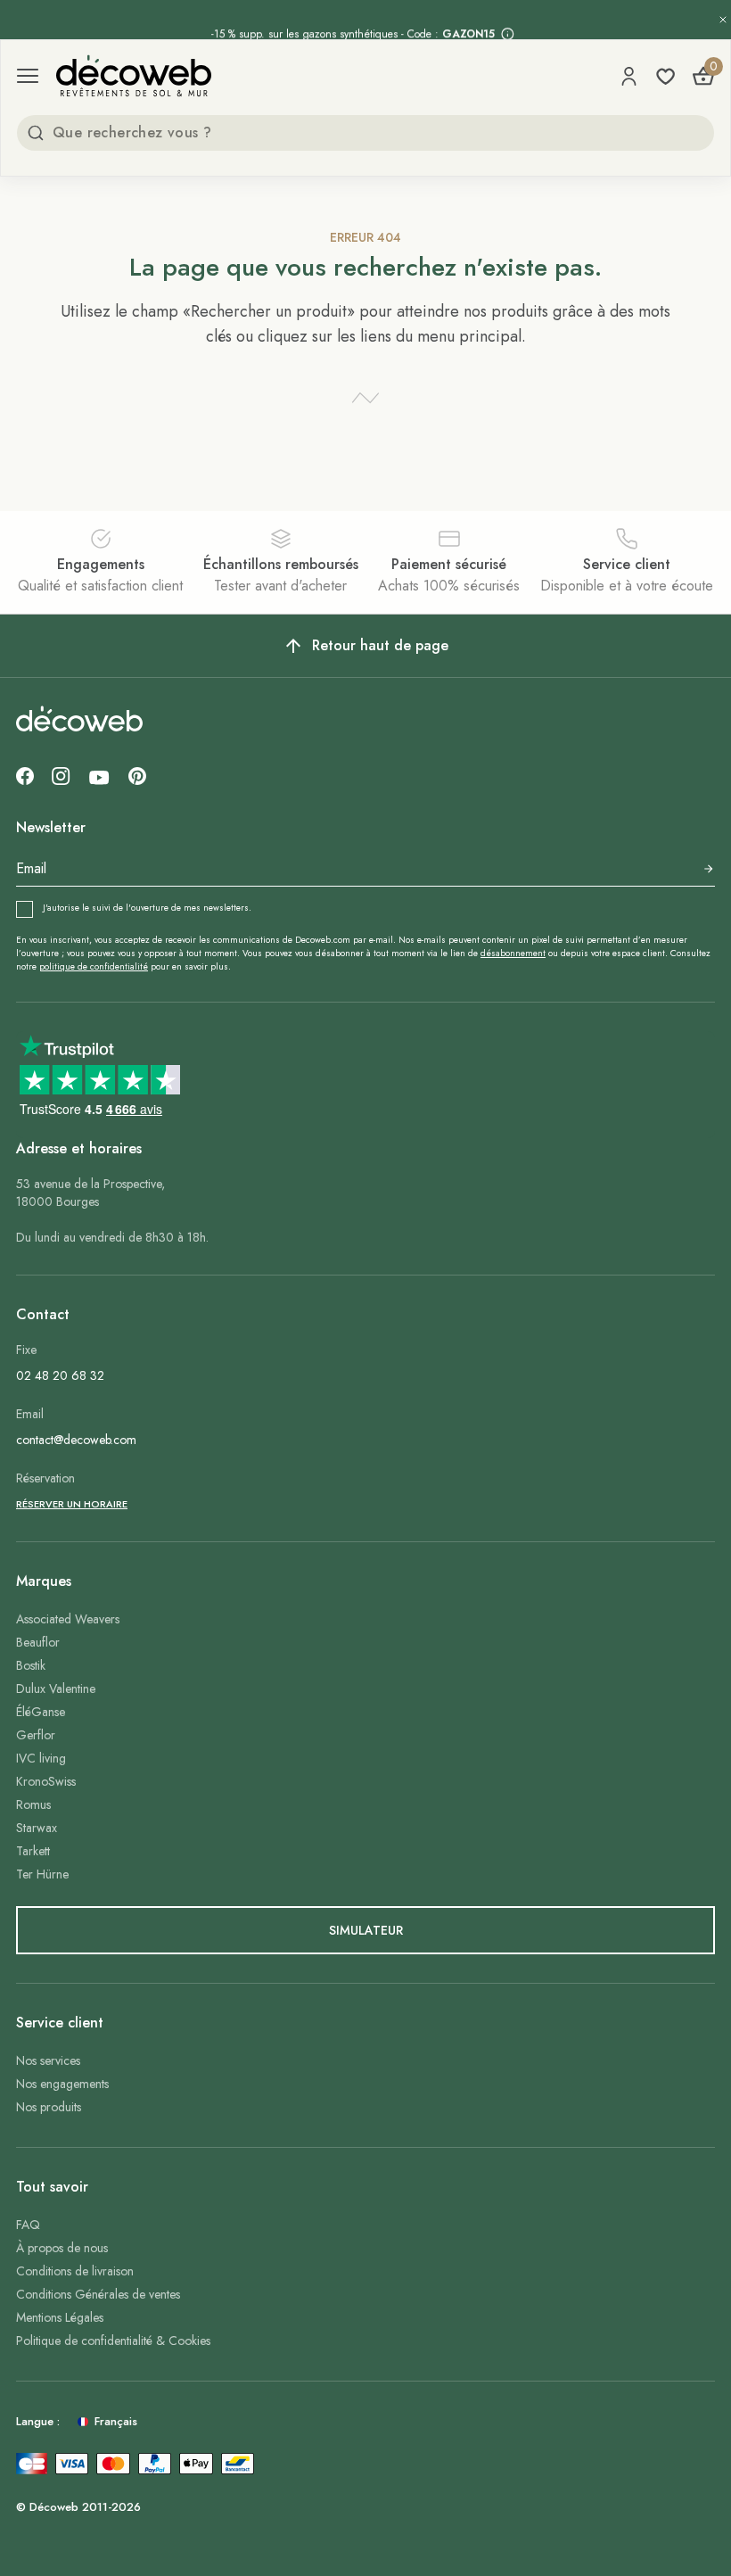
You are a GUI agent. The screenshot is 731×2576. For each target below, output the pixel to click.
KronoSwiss (46, 1781)
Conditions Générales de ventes (98, 2294)
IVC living (41, 1758)
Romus (33, 1804)
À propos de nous (62, 2248)
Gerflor (36, 1735)
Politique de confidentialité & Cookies (113, 2341)
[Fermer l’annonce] (723, 20)
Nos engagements (62, 2084)
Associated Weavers (68, 1619)
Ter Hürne (42, 1874)
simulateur (366, 1930)
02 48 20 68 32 (60, 1375)
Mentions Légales (60, 2317)
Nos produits (49, 2107)
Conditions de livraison (75, 2271)
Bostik (31, 1665)
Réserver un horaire (72, 1504)
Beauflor (38, 1642)
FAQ (28, 2225)
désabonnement (513, 953)
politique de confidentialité (94, 966)
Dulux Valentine (56, 1688)
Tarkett (33, 1851)
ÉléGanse (41, 1712)
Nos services (48, 2060)
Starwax (37, 1828)
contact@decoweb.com (76, 1440)
